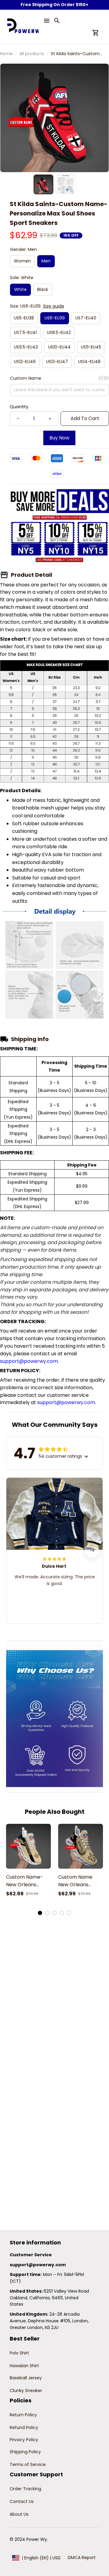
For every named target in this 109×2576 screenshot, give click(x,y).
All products (32, 54)
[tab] (40, 1913)
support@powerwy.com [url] (29, 1361)
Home (6, 54)
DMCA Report (82, 2558)
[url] (38, 2265)
